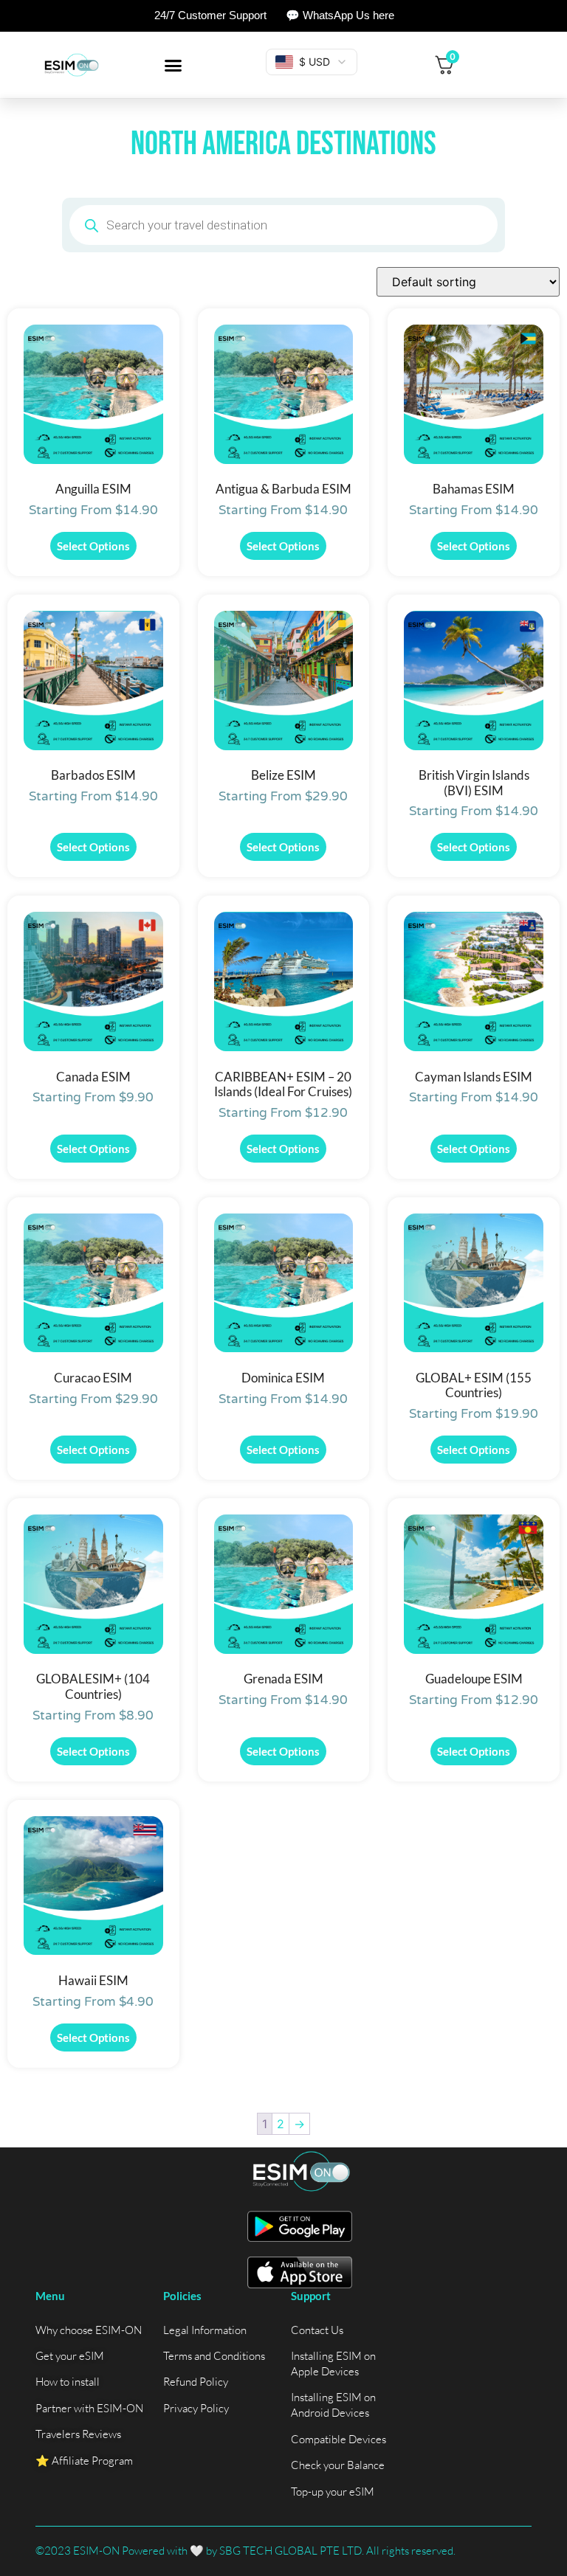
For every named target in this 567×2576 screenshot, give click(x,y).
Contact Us (317, 2330)
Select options (93, 546)
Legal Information (205, 2330)
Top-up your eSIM (333, 2492)
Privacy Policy (196, 2408)
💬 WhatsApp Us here (340, 15)
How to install (68, 2382)
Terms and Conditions (214, 2356)
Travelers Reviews (78, 2434)
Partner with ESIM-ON (89, 2408)
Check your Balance (338, 2465)
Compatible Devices (339, 2439)
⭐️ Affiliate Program (84, 2461)
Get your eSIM (70, 2356)
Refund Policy (196, 2382)
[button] (173, 65)
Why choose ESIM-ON (89, 2330)
